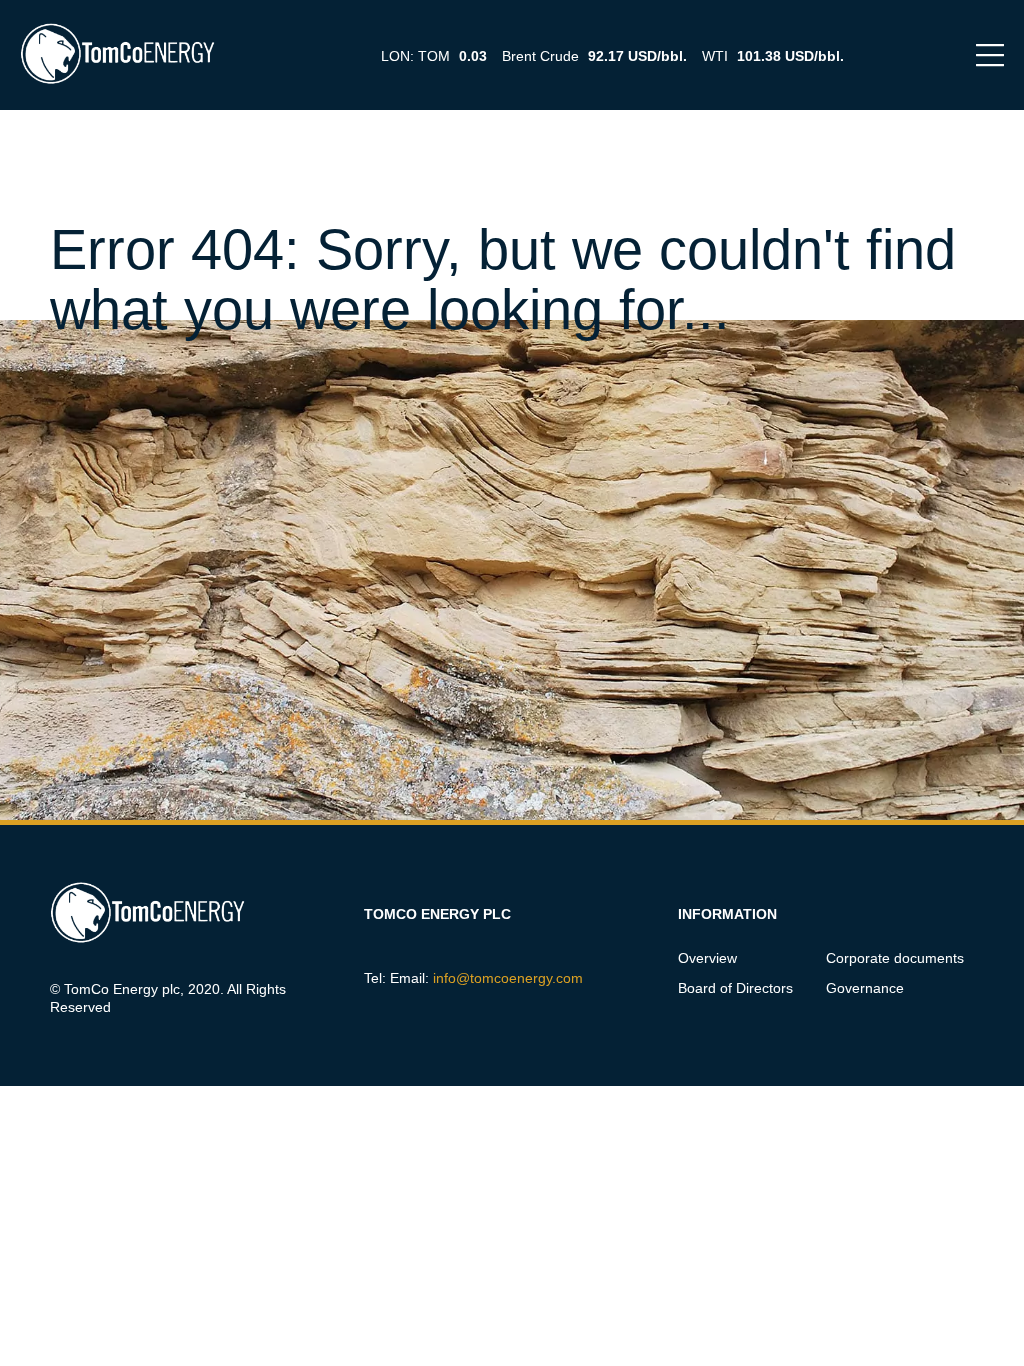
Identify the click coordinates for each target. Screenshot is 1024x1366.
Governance (865, 988)
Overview (707, 958)
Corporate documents (895, 958)
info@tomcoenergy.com (508, 978)
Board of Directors (735, 988)
